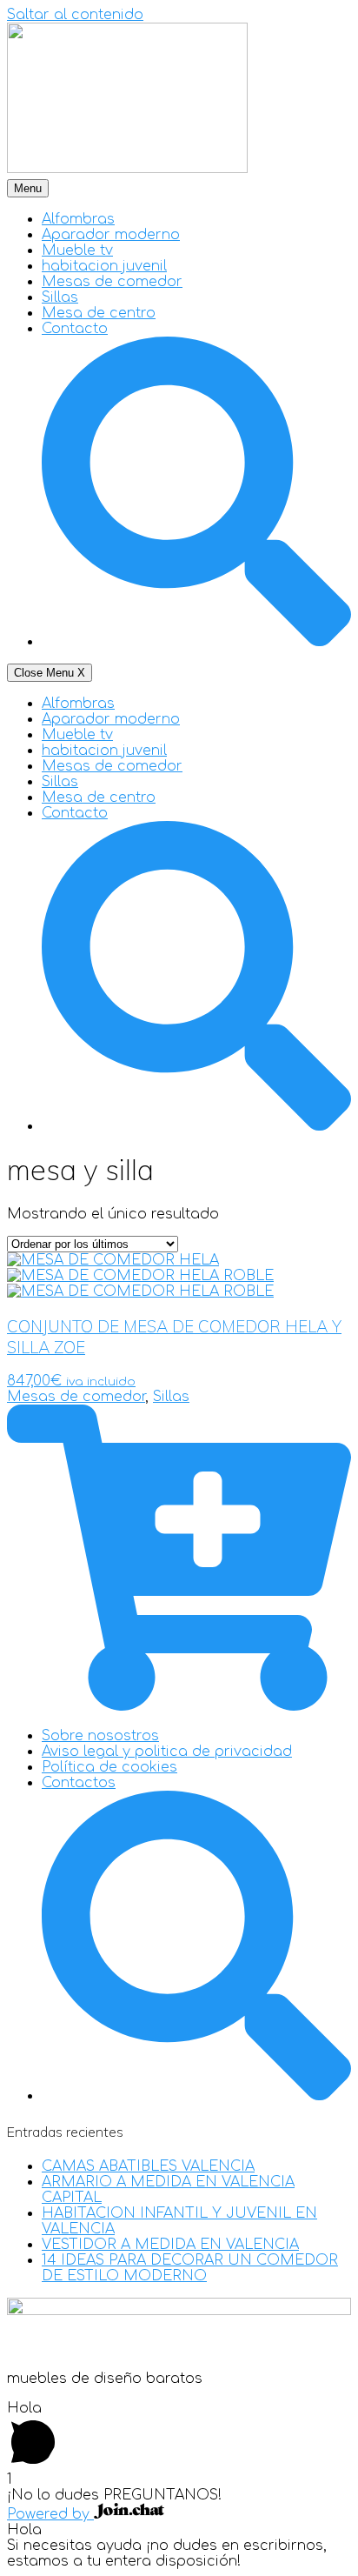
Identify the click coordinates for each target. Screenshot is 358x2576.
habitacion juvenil (104, 266)
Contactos (79, 1783)
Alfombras (78, 219)
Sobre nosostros (100, 1736)
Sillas (60, 297)
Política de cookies (109, 1767)
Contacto (75, 329)
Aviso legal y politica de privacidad (167, 1752)
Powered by (50, 2514)
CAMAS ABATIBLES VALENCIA (148, 2166)
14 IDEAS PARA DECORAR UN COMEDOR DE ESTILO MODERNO (190, 2268)
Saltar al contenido (75, 15)
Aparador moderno (111, 235)
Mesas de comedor (112, 282)
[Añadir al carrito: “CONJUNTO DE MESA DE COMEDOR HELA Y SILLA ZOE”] (179, 1706)
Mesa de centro (99, 313)
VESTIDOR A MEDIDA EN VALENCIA (170, 2245)
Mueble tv (77, 250)
